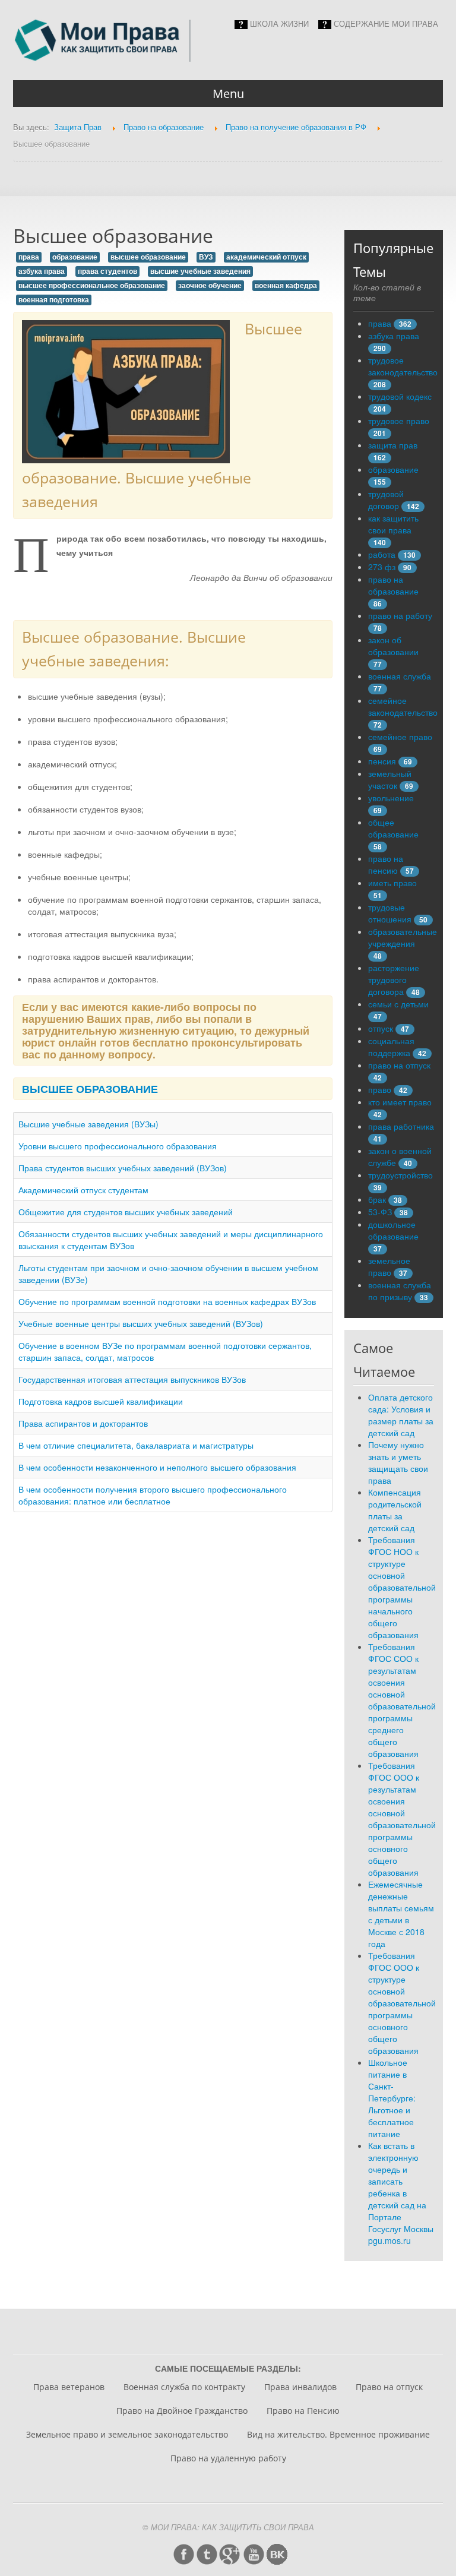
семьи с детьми (398, 1004)
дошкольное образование (393, 1230)
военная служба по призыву (400, 1291)
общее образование (393, 828)
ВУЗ (206, 257)
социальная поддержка (391, 1047)
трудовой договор (386, 500)
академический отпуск (266, 257)
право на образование (393, 585)
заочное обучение (210, 285)
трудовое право (399, 421)
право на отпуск (399, 1065)
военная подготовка (54, 300)
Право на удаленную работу (228, 2458)
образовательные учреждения (403, 937)
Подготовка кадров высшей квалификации (101, 1401)
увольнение (391, 798)
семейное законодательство (403, 706)
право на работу (400, 615)
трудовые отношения (390, 913)
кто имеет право (400, 1102)
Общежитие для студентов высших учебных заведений (126, 1212)
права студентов (107, 271)
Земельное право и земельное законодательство (127, 2434)
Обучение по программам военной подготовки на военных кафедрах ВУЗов (167, 1301)
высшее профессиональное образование (92, 285)
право (380, 1089)
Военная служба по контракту (184, 2387)
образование (75, 257)
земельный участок (390, 779)
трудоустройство (400, 1175)
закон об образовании (393, 646)
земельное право (389, 1266)
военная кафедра (286, 285)
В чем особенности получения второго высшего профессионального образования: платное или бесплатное (153, 1495)
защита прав (393, 445)
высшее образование (148, 257)
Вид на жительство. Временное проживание (338, 2434)
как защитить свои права (393, 524)
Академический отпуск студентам (83, 1190)
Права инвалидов (300, 2387)
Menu (228, 94)
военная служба (400, 676)
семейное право (400, 737)
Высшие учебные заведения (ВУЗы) (88, 1124)
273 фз (382, 567)
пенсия (382, 761)
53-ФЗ (380, 1212)
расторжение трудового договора (394, 979)
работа (382, 554)
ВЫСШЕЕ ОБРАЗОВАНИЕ (90, 1088)
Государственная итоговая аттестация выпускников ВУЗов (132, 1379)
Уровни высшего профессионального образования (118, 1146)
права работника (401, 1126)
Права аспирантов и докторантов (83, 1423)
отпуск (381, 1028)
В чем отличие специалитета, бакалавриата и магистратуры (136, 1445)
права (29, 257)
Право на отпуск (389, 2387)
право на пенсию (386, 864)
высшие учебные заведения (200, 271)
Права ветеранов (69, 2387)
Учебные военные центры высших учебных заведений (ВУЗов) (141, 1323)
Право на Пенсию (303, 2411)
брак (377, 1199)
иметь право (392, 883)
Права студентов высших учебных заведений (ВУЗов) (123, 1168)
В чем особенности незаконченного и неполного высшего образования (157, 1467)
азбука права (42, 271)
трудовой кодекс (400, 396)
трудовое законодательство (403, 366)
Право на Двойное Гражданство (182, 2411)
